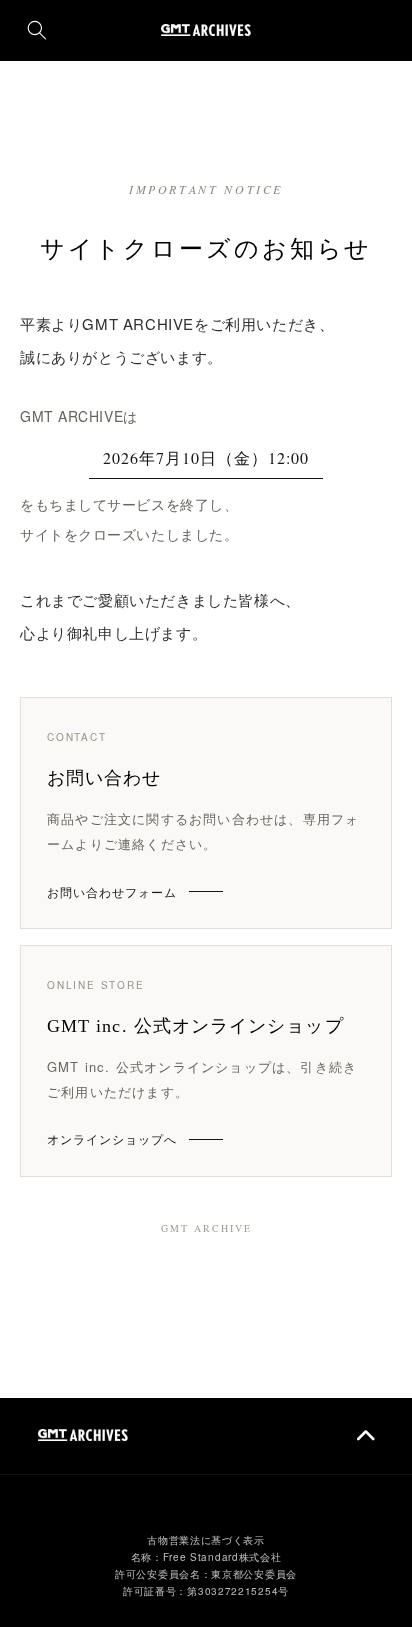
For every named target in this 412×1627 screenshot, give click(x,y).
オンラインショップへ (112, 1138)
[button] (37, 30)
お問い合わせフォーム (112, 891)
